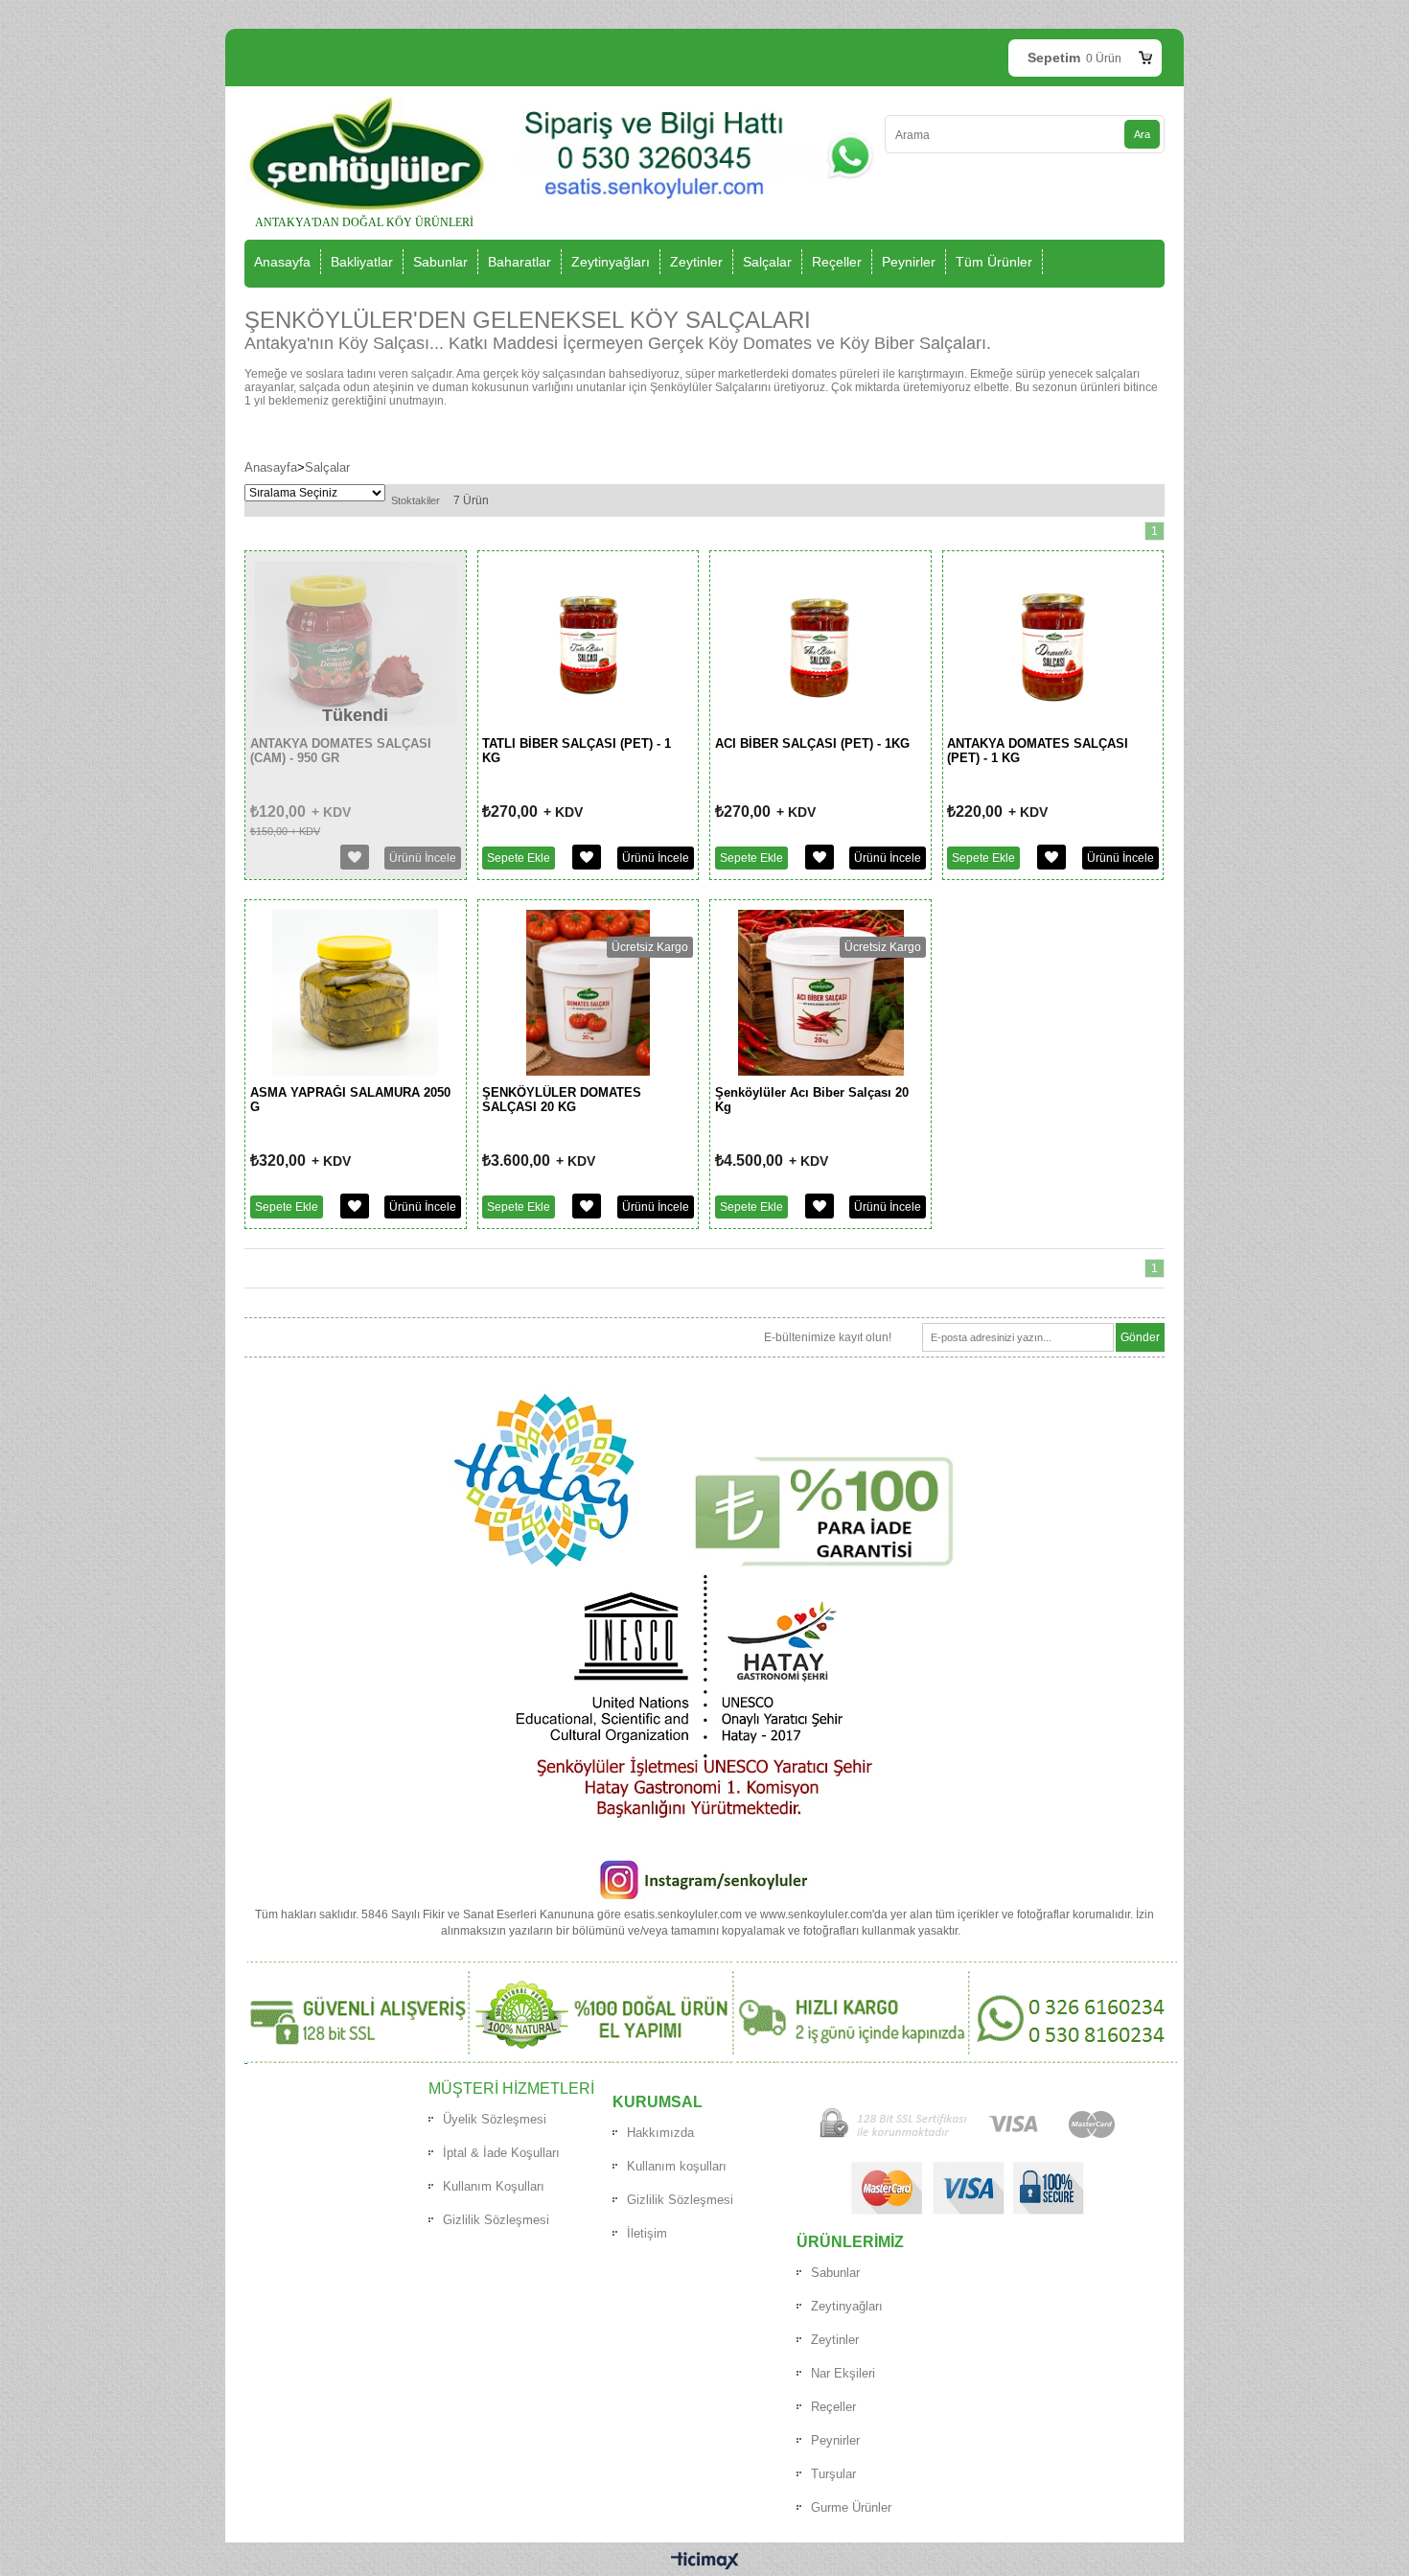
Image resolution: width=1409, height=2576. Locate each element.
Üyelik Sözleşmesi (495, 2119)
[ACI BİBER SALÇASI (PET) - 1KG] (820, 723)
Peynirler (909, 262)
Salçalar (767, 262)
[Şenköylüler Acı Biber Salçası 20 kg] (821, 1072)
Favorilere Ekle (587, 857)
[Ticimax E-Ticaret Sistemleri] (705, 2562)
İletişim (647, 2233)
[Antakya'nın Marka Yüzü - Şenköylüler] (705, 1565)
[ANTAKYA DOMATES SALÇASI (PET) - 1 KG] (1053, 723)
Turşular (833, 2474)
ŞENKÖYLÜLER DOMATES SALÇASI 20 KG (562, 1100)
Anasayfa (282, 262)
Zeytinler (696, 262)
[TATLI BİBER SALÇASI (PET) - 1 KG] (589, 723)
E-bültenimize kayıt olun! (828, 1337)
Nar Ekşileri (843, 2373)
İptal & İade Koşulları (501, 2153)
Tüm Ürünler (994, 262)
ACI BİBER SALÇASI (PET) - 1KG (812, 743)
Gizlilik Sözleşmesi (496, 2220)
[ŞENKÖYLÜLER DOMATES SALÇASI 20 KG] (589, 1072)
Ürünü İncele (656, 858)
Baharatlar (520, 262)
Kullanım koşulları (677, 2166)
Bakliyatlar (362, 262)
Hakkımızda (660, 2133)
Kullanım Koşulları (494, 2186)
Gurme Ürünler (851, 2507)
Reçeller (837, 262)
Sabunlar (440, 262)
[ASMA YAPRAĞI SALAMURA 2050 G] (355, 1072)
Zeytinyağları (611, 262)
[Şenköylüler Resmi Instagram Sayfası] (703, 1901)
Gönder (1140, 1337)
